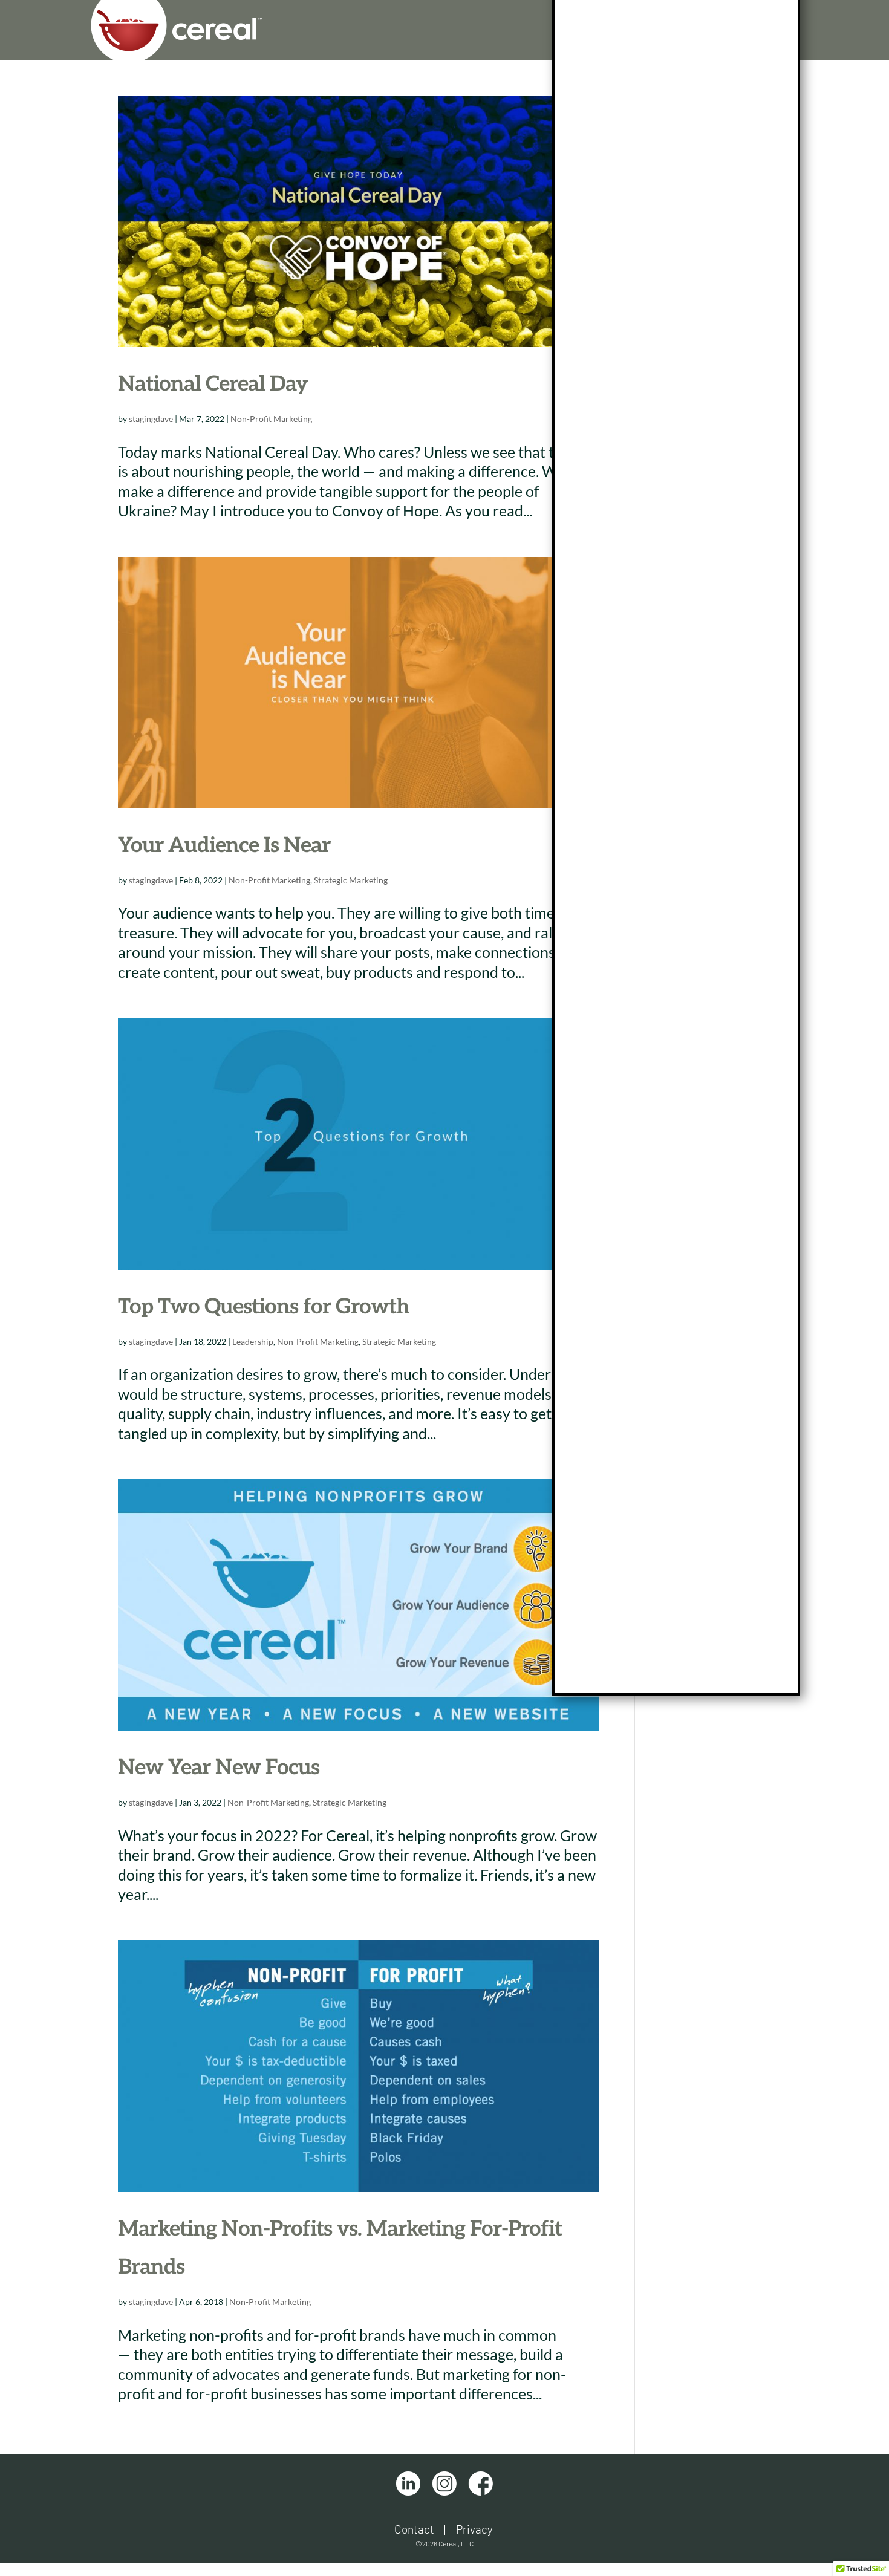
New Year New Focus (219, 1768)
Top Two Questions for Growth (264, 1307)
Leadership (253, 1342)
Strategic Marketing (351, 880)
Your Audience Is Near (224, 845)
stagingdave (151, 419)
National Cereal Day (213, 384)
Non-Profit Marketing (271, 419)
